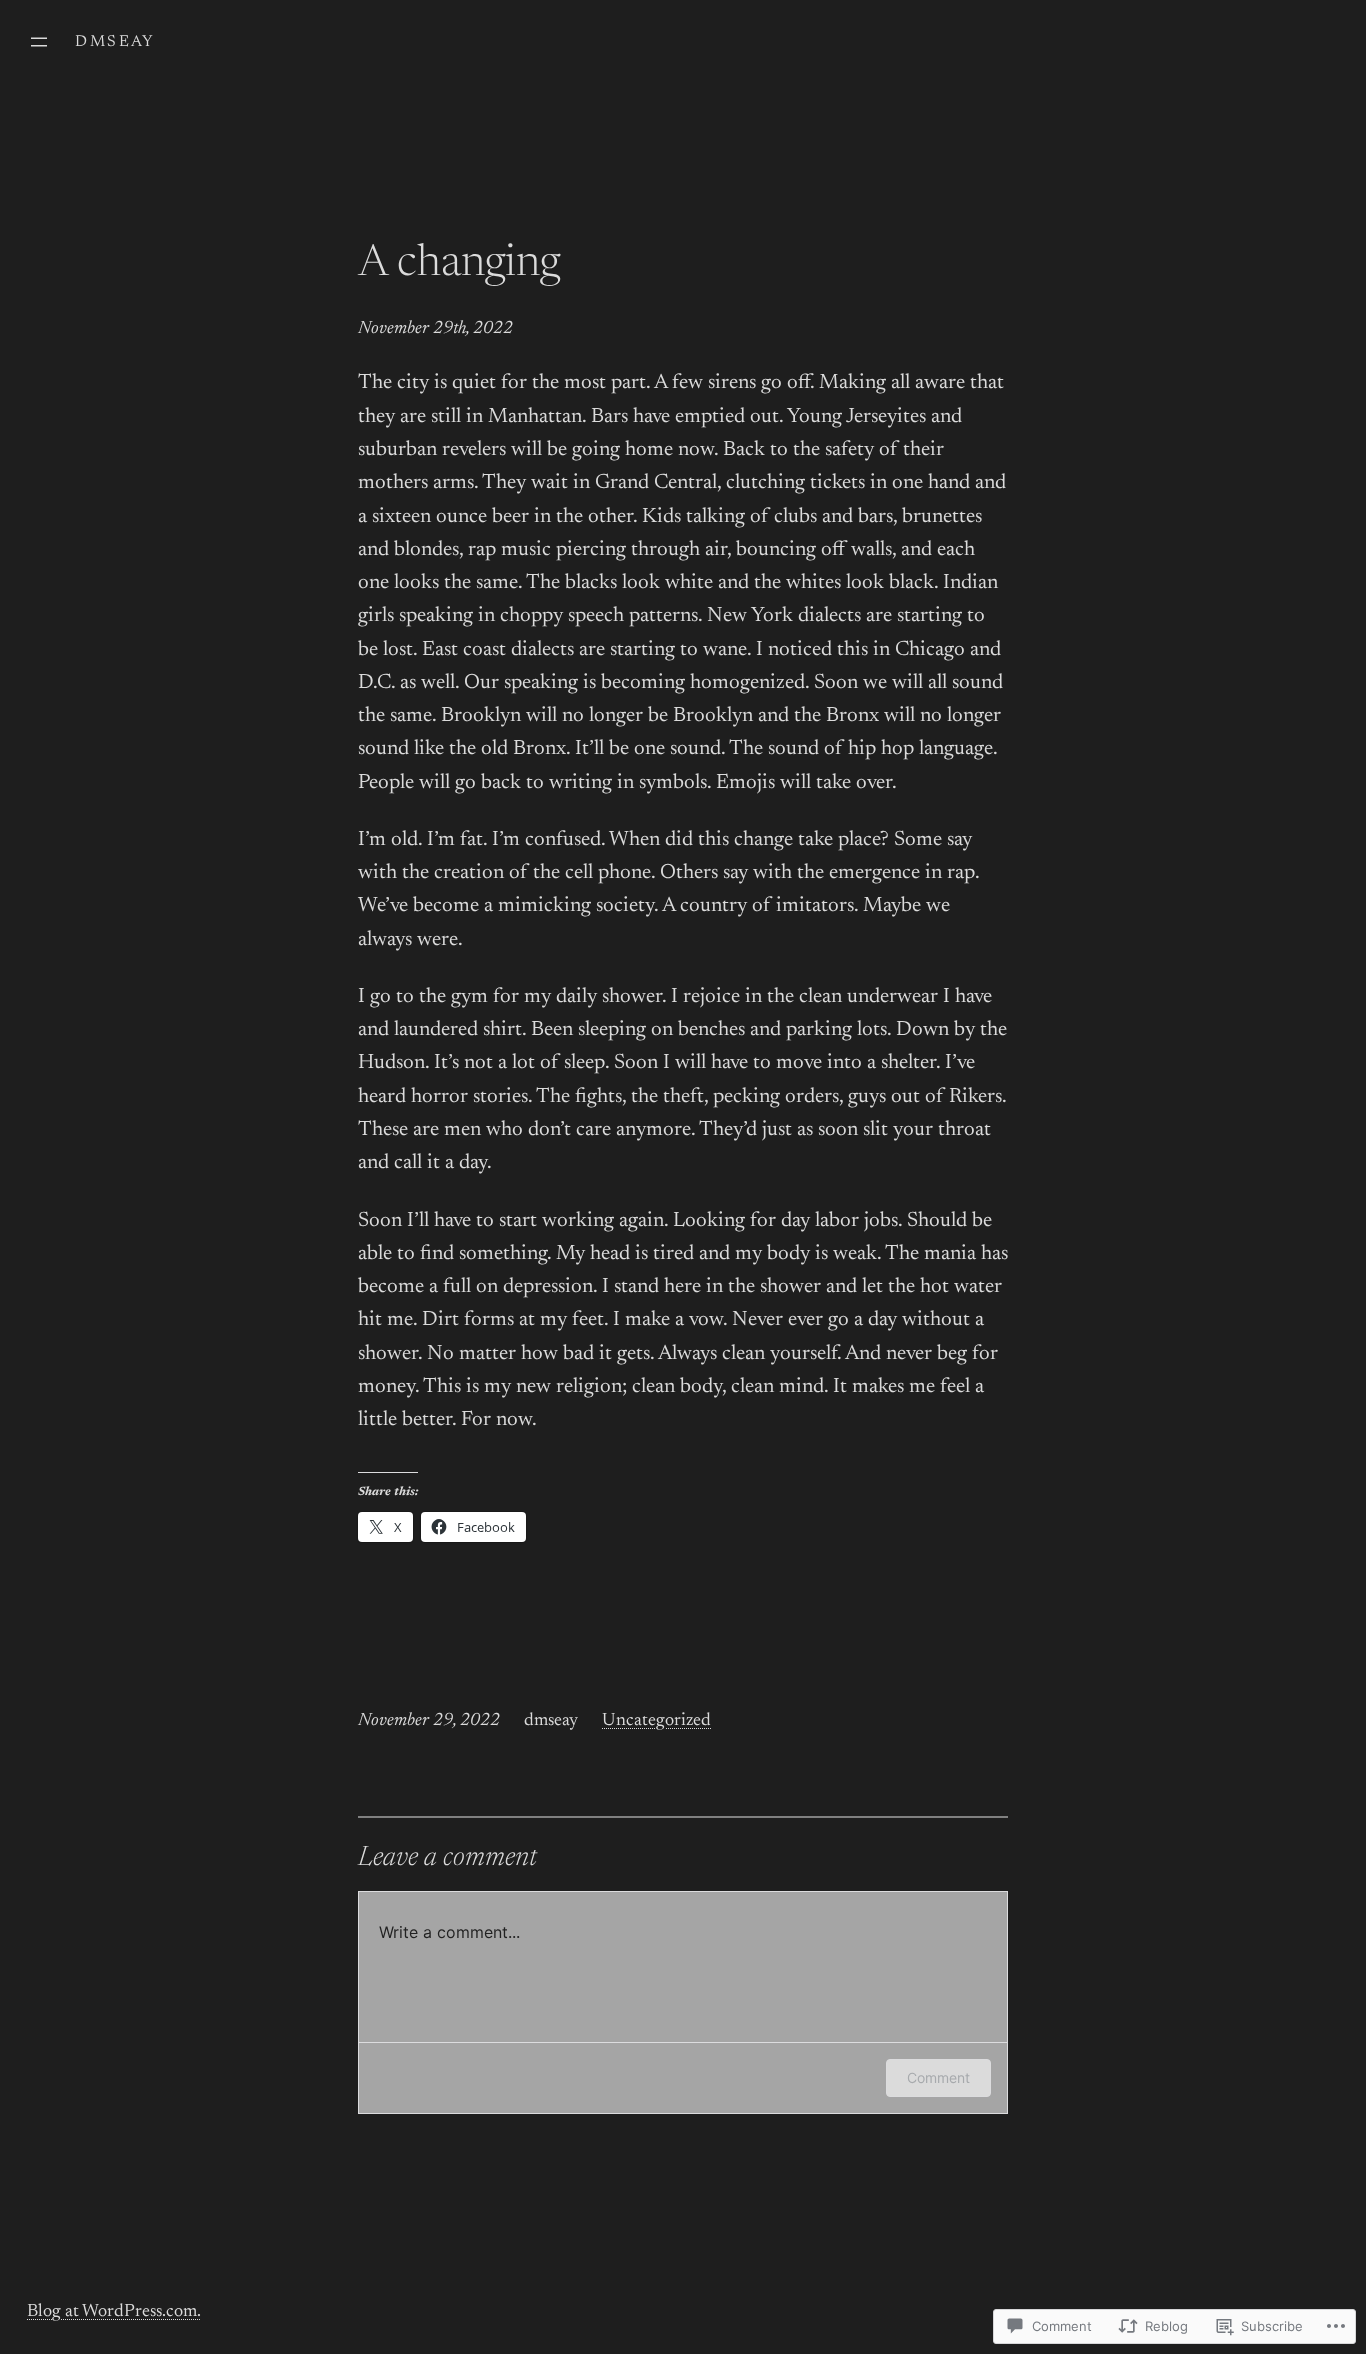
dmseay (115, 42)
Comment (938, 2077)
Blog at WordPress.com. (114, 2312)
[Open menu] (39, 42)
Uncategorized (656, 1721)
